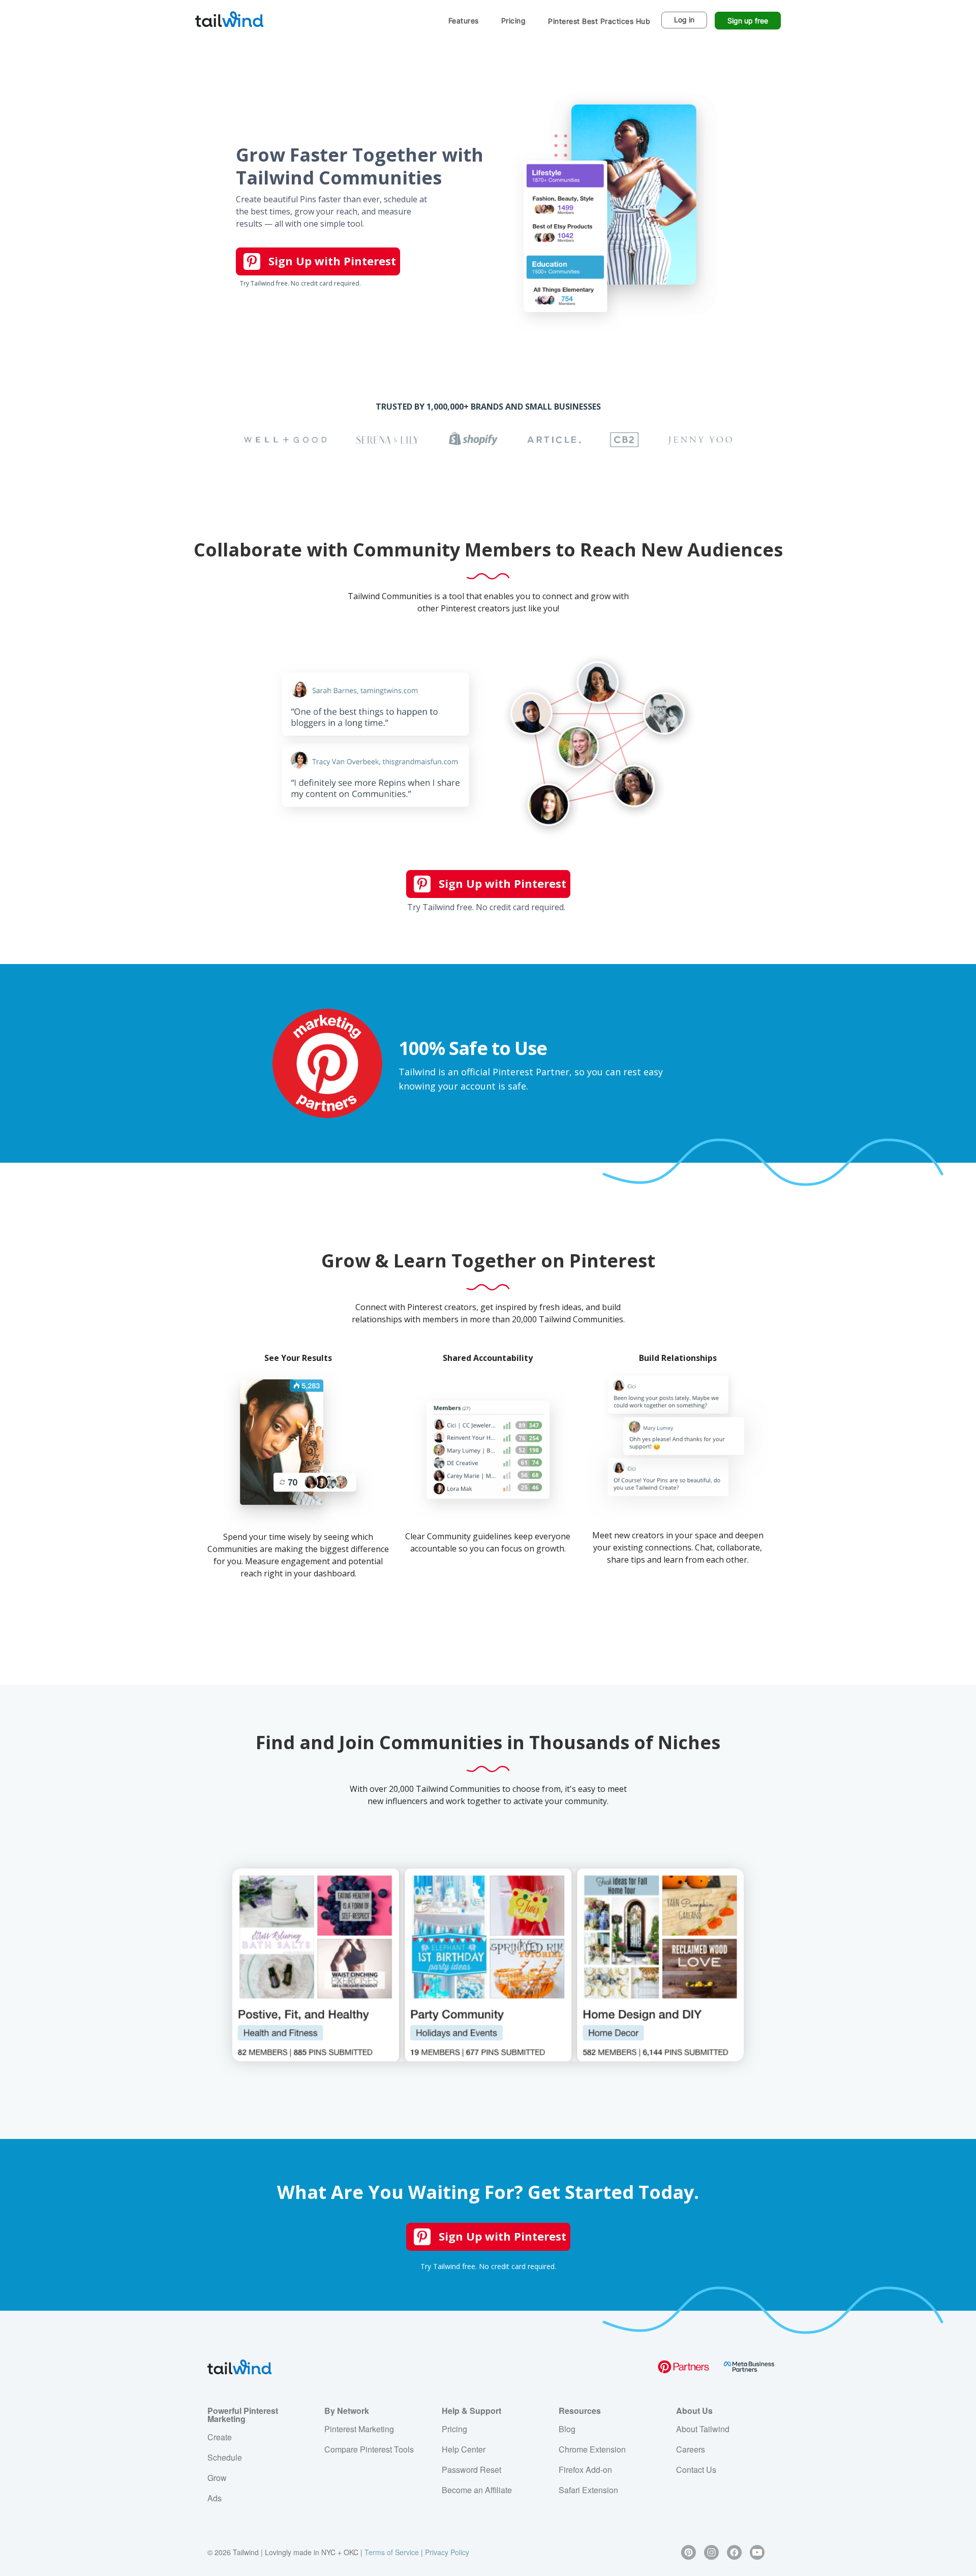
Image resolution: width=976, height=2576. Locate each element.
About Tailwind (703, 2429)
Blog (567, 2429)
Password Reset (471, 2470)
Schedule (225, 2457)
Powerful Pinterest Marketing (243, 2415)
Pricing (514, 21)
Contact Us (696, 2470)
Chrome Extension (592, 2449)
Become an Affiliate (477, 2490)
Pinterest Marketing (359, 2429)
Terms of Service (392, 2552)
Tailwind (229, 19)
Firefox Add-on (585, 2470)
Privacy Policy (447, 2552)
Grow (217, 2478)
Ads (215, 2498)
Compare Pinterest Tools (369, 2449)
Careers (691, 2449)
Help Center (464, 2449)
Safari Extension (588, 2490)
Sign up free (748, 21)
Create (220, 2437)
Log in (684, 20)
